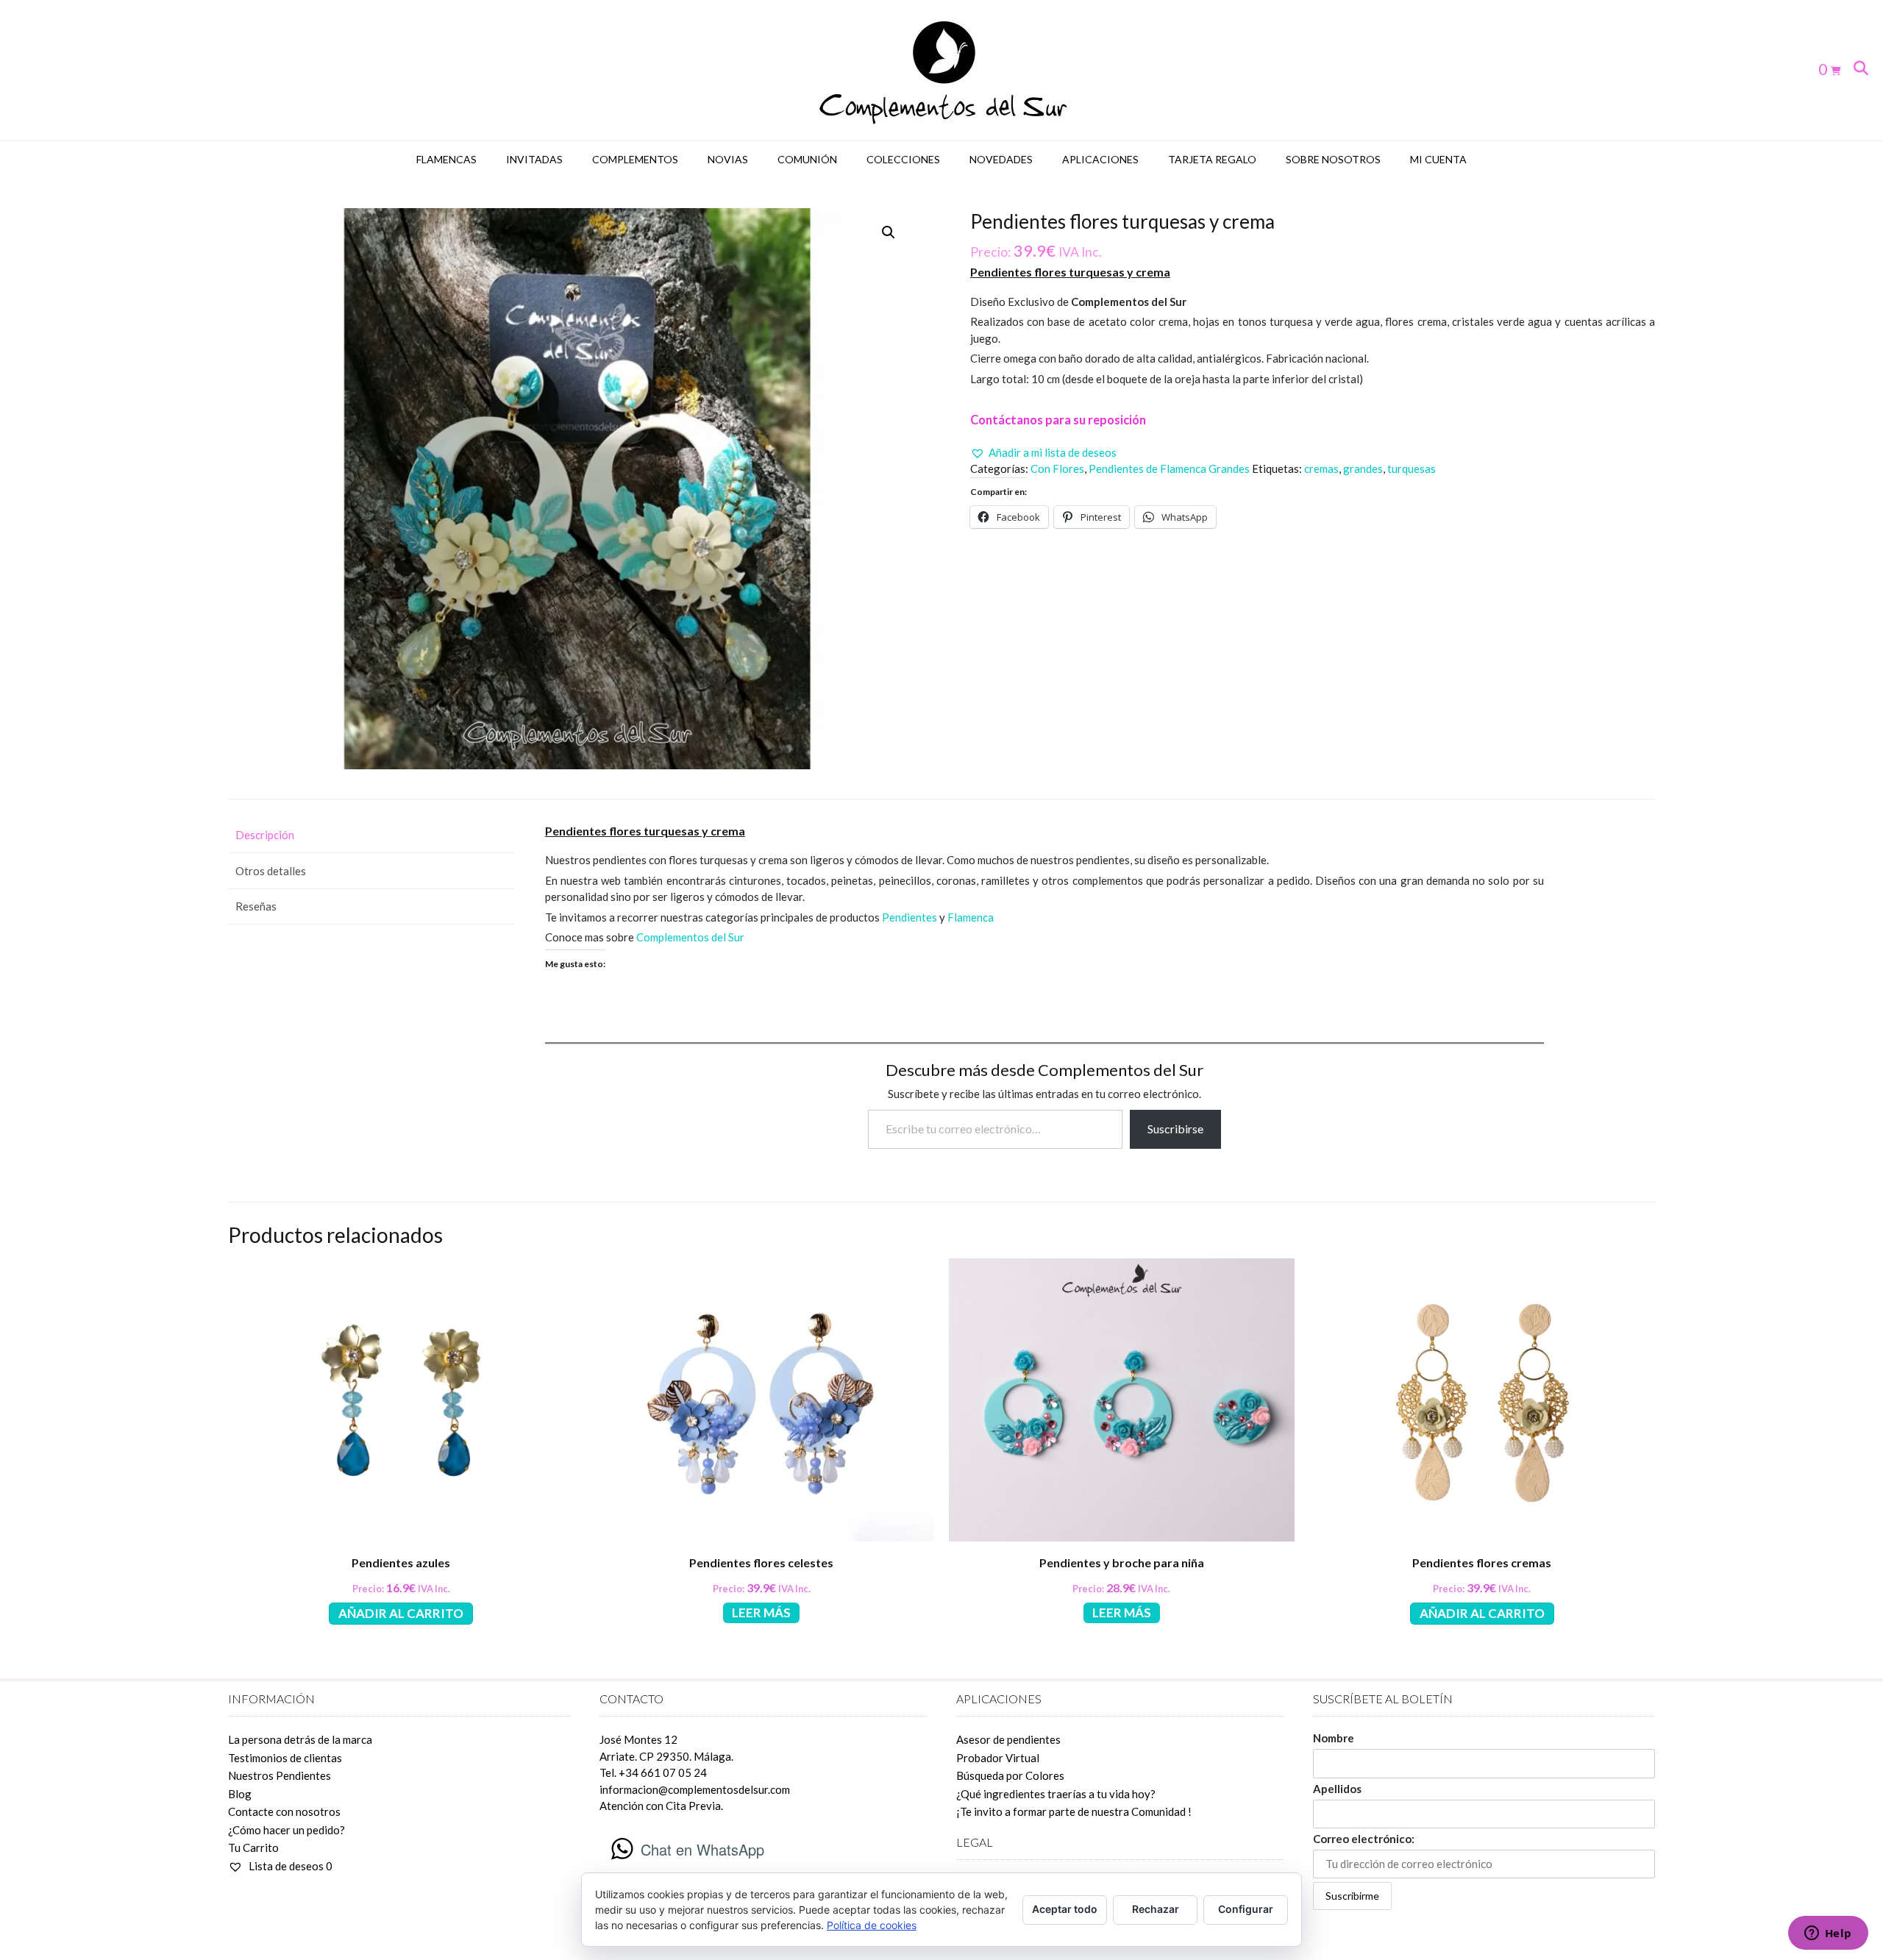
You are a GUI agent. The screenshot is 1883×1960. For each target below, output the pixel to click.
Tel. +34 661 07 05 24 (653, 1772)
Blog (240, 1794)
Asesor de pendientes (1008, 1739)
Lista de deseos (289, 1866)
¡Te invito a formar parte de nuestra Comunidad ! (1074, 1811)
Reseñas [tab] (256, 906)
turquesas (1412, 468)
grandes (1363, 468)
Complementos (635, 159)
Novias (728, 159)
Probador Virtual (998, 1758)
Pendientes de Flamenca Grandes (1169, 468)
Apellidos (1337, 1789)
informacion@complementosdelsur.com (695, 1789)
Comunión (807, 159)
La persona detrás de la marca (300, 1739)
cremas (1321, 468)
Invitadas (534, 159)
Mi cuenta (1438, 159)
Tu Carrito (253, 1847)
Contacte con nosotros (284, 1811)
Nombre (1334, 1738)
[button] (889, 232)
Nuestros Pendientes (280, 1775)
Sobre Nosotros (1333, 159)
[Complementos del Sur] (942, 70)
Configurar (1246, 1909)
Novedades (1001, 159)
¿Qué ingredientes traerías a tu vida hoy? (1056, 1794)
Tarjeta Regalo (1212, 159)
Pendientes (911, 917)
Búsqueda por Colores (1010, 1775)
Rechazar (1156, 1909)
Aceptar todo (1065, 1909)
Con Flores (1057, 468)
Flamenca (971, 917)
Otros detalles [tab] (271, 871)
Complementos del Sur (690, 937)
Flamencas (446, 159)
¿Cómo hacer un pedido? (286, 1830)
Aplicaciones (1100, 159)
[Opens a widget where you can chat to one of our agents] (1828, 1934)
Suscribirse (1175, 1129)
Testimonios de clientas (285, 1758)
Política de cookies (872, 1925)
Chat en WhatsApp (702, 1849)
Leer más (761, 1612)
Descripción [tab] (265, 835)
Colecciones (903, 159)
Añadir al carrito (401, 1613)
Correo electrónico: (1364, 1839)
